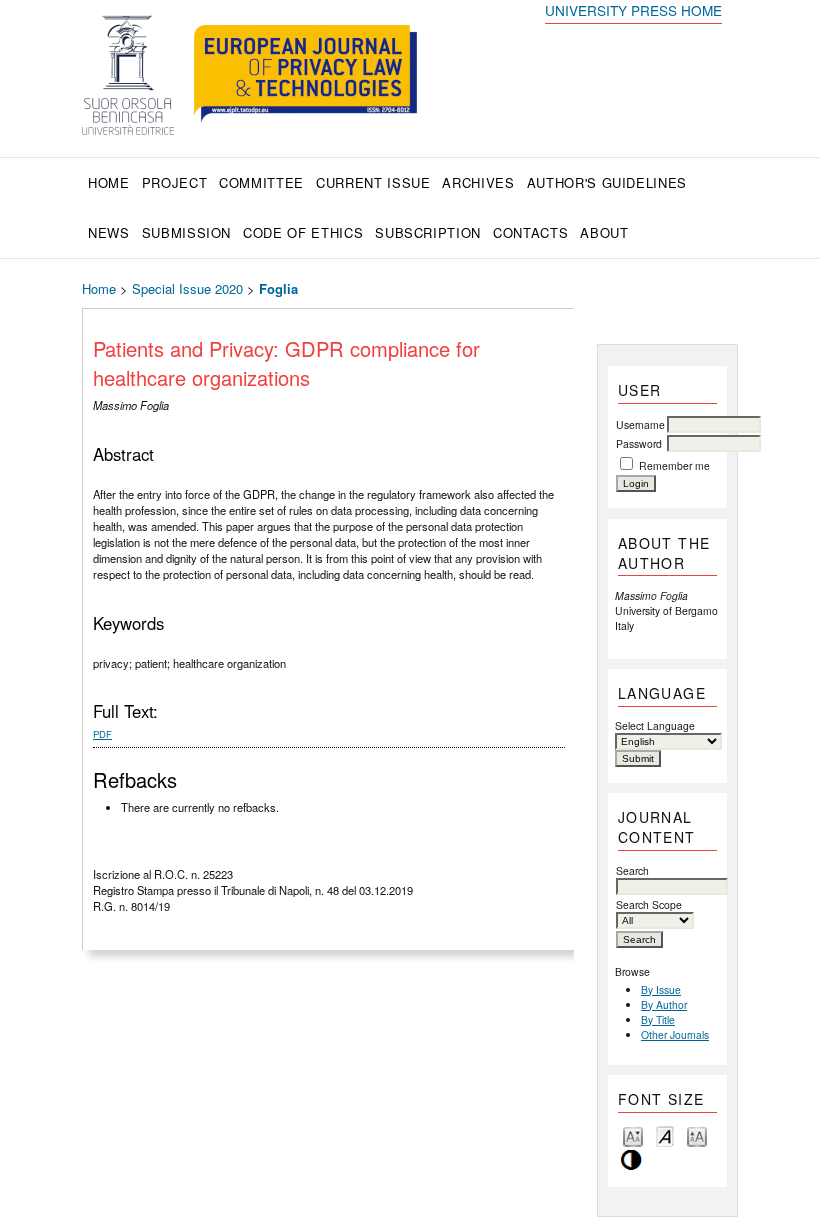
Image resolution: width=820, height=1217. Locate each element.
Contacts (530, 232)
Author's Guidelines (607, 182)
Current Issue (373, 182)
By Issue (661, 989)
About (604, 232)
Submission (187, 232)
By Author (664, 1004)
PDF (102, 734)
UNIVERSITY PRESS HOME (633, 10)
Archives (478, 182)
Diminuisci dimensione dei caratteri (633, 1135)
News (109, 232)
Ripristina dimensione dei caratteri (665, 1135)
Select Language (655, 725)
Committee (261, 182)
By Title (658, 1019)
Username (640, 424)
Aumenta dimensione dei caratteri (697, 1135)
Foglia (278, 288)
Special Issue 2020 (187, 288)
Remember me (674, 465)
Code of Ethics (303, 232)
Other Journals (675, 1034)
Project (175, 182)
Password (639, 443)
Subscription (428, 232)
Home (109, 182)
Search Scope (649, 904)
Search (632, 870)
